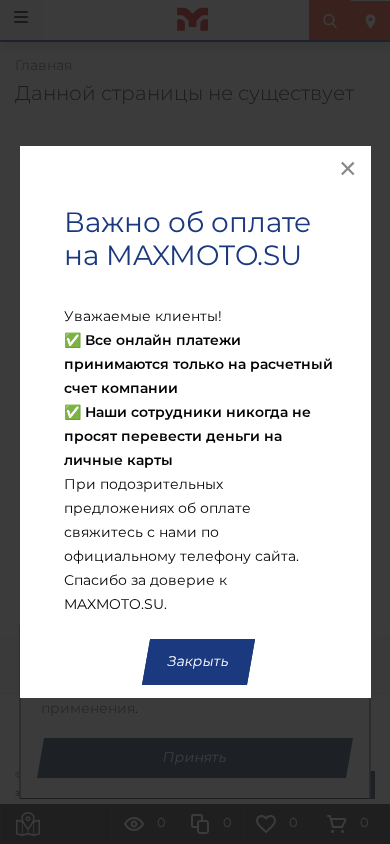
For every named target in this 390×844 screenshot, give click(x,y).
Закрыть (198, 662)
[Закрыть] (349, 168)
